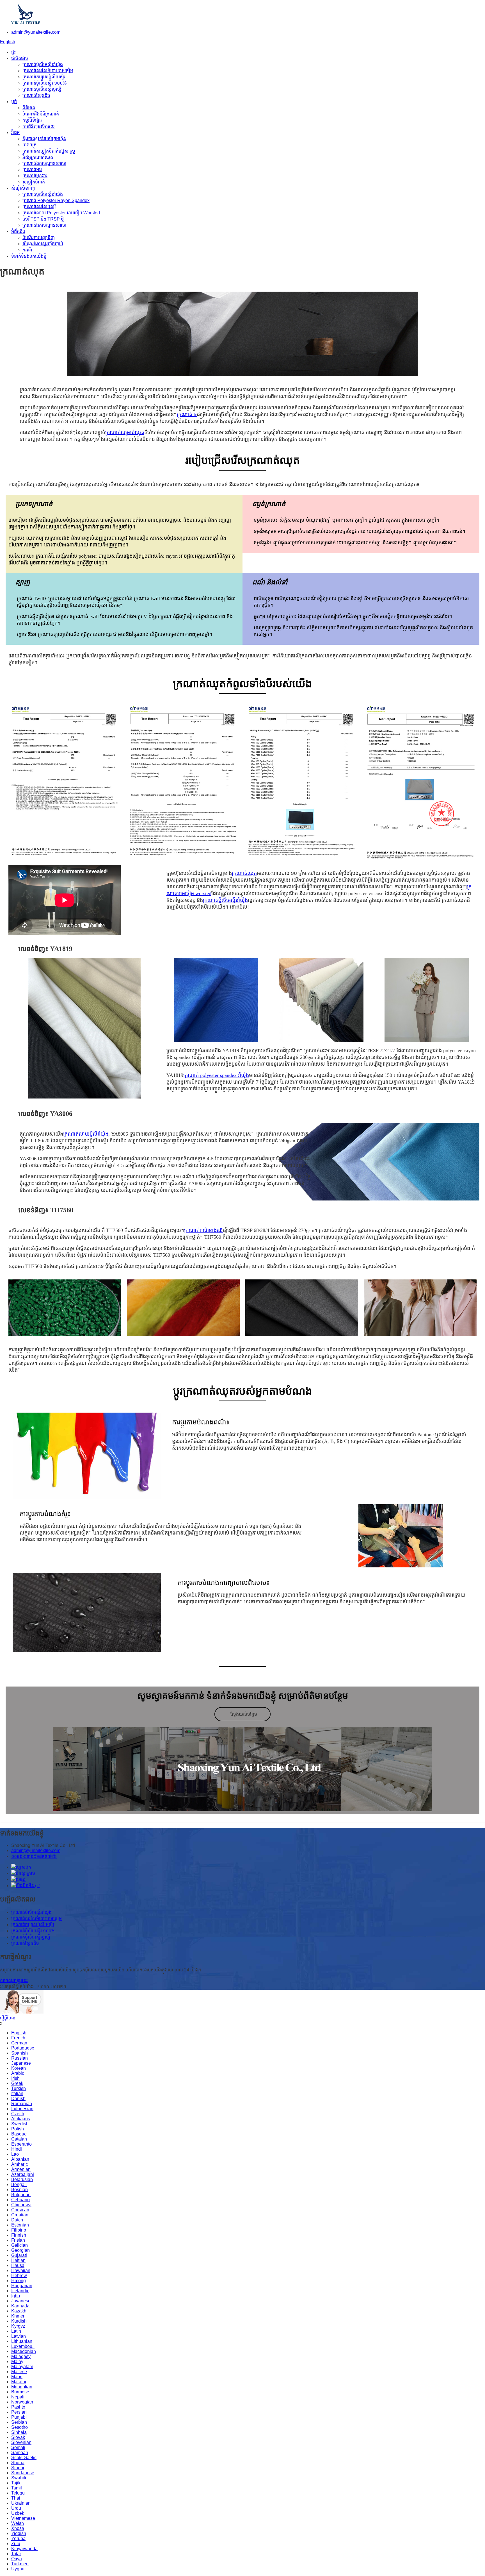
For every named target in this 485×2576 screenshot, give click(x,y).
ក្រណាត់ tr (187, 414)
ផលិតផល (20, 58)
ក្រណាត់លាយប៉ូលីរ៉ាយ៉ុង (86, 1134)
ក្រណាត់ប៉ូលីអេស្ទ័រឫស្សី (42, 89)
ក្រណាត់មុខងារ (35, 176)
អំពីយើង (18, 231)
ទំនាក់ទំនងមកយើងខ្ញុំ (29, 256)
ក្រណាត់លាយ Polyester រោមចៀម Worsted (61, 213)
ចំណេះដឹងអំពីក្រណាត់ (41, 114)
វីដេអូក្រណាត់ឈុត (38, 157)
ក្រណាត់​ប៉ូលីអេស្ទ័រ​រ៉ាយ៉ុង (225, 900)
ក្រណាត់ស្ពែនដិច (36, 95)
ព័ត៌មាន (29, 108)
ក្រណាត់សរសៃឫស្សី (39, 207)
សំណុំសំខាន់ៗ (23, 188)
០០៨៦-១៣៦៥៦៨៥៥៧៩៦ (34, 1856)
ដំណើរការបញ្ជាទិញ (39, 238)
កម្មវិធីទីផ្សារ (32, 120)
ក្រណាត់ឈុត (244, 873)
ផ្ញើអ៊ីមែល (8, 2018)
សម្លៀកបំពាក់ (34, 182)
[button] (242, 1714)
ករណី (27, 250)
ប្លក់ (14, 102)
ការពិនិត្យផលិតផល (39, 126)
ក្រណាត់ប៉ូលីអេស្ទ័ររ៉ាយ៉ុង (43, 64)
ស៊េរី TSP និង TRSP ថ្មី (43, 219)
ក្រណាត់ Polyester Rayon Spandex (56, 200)
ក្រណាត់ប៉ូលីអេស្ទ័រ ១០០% (44, 83)
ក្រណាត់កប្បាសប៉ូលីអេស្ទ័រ (44, 77)
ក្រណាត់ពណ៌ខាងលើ (203, 1230)
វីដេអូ (15, 132)
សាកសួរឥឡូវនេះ (14, 1981)
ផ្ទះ (13, 52)
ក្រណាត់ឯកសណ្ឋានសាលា (44, 163)
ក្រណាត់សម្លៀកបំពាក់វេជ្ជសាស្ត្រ (49, 151)
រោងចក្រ (29, 145)
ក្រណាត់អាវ (32, 170)
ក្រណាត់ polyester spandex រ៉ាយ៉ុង (216, 1075)
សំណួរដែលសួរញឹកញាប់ (43, 244)
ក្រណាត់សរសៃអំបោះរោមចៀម (48, 71)
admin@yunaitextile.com (36, 32)
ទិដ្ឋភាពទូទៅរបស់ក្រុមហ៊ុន (44, 139)
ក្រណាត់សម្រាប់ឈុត (125, 432)
